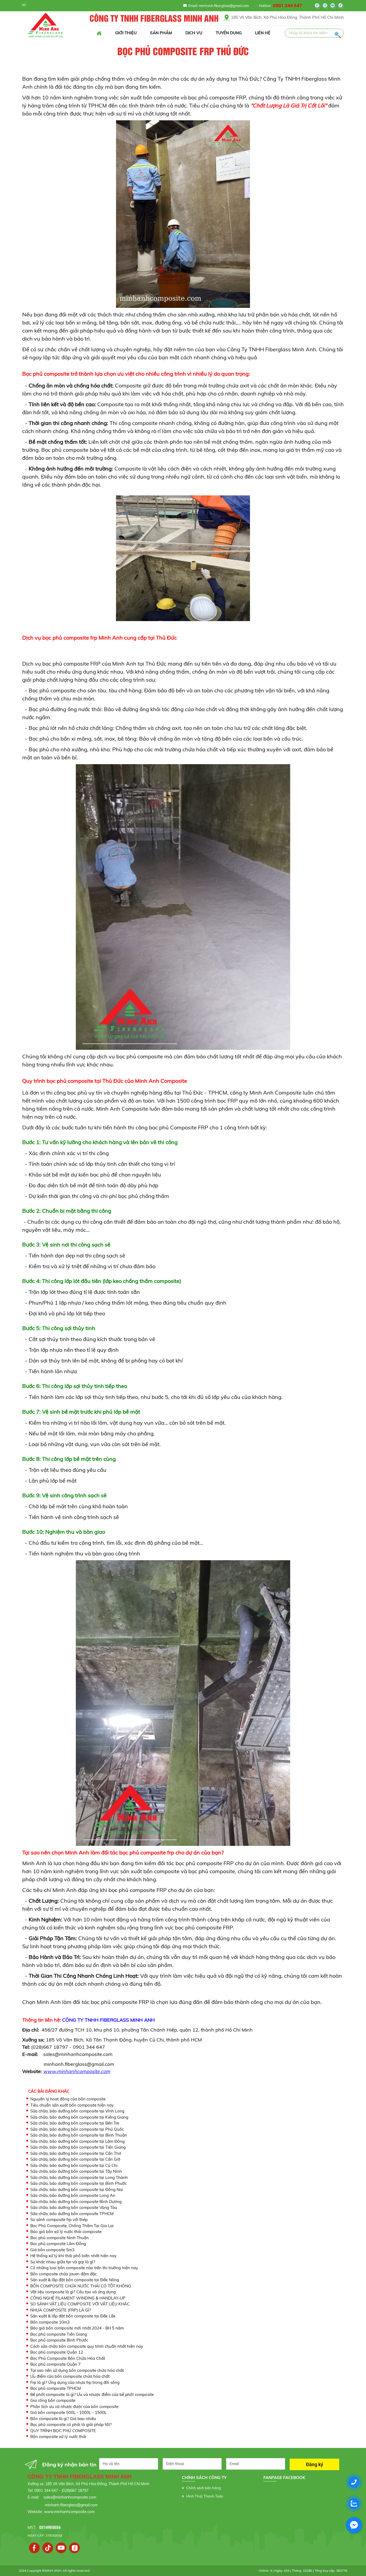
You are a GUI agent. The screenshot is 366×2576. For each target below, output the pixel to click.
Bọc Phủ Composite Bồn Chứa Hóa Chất (68, 2358)
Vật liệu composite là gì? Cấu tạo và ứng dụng (73, 2292)
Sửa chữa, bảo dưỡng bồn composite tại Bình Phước (79, 2183)
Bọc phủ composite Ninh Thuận (59, 2238)
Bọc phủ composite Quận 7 (55, 2364)
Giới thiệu (126, 33)
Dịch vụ (194, 33)
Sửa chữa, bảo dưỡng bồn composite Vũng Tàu (74, 2207)
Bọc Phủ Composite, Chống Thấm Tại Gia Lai (72, 2226)
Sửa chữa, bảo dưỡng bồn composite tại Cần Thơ (76, 2153)
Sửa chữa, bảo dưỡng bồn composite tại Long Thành (79, 2177)
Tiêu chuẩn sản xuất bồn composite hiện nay (72, 2105)
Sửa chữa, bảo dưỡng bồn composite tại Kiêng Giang (79, 2117)
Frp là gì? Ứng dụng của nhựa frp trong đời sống (75, 2382)
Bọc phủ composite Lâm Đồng (58, 2244)
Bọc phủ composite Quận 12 (57, 2352)
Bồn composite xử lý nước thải (58, 2437)
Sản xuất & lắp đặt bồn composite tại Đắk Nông (75, 2280)
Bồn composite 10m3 (50, 2322)
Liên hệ (263, 33)
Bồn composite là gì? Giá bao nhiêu (63, 2419)
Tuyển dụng (229, 33)
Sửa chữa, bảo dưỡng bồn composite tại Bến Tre (75, 2123)
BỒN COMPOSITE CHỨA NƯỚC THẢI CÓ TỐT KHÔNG (81, 2286)
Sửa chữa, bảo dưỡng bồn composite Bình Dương (76, 2202)
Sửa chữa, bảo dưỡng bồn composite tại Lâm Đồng (77, 2141)
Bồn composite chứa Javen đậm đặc (64, 2274)
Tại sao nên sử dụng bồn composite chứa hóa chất (77, 2370)
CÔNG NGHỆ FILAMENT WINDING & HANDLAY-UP (78, 2298)
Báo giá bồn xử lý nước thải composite (66, 2232)
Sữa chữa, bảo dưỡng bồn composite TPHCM (72, 2214)
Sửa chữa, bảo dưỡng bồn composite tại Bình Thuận (79, 2135)
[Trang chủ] (99, 33)
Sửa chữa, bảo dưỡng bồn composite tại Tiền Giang (78, 2147)
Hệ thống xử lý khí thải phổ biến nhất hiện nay (73, 2256)
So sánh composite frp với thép (59, 2220)
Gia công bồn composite (53, 2400)
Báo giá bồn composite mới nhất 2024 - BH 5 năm (77, 2328)
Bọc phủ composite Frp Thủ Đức (183, 52)
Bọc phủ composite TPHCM (56, 2388)
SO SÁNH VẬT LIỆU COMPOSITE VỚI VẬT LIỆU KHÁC (80, 2304)
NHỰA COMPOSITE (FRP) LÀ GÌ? (61, 2310)
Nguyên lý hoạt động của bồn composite (68, 2099)
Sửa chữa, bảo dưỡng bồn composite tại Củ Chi (74, 2165)
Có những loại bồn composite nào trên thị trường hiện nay (84, 2268)
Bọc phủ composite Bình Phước (59, 2340)
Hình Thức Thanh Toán (205, 2496)
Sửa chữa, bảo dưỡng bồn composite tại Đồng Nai (77, 2189)
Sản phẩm (161, 33)
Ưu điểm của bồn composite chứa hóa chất (70, 2376)
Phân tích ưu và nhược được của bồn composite (74, 2407)
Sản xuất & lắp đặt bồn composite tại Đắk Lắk (73, 2316)
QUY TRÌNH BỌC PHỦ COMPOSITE (63, 2431)
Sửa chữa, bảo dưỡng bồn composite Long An (73, 2195)
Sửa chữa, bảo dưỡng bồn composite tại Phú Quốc (77, 2129)
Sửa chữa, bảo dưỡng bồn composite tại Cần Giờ (75, 2159)
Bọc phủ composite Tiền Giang (59, 2334)
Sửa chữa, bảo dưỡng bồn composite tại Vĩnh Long (77, 2111)
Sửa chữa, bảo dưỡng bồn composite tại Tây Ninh (76, 2171)
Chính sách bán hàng (203, 2488)
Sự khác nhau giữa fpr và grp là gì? (63, 2262)
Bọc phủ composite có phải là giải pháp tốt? (71, 2424)
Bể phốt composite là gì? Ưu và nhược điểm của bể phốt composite (92, 2394)
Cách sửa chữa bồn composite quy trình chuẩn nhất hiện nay (87, 2346)
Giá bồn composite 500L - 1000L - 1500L (68, 2412)
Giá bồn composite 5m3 (52, 2250)
